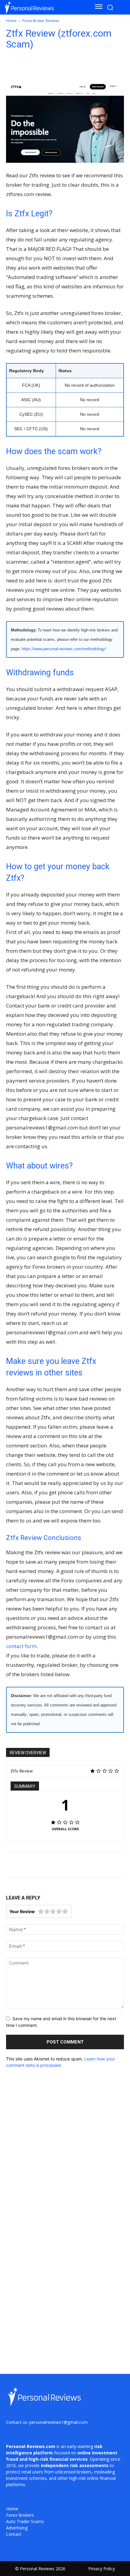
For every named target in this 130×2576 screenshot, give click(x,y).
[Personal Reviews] (42, 7)
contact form (21, 1646)
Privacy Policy (102, 2569)
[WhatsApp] (31, 68)
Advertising (17, 2528)
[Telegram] (59, 68)
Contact (14, 2534)
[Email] (45, 68)
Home (11, 21)
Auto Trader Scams (25, 2521)
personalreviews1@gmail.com (58, 2422)
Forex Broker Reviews (41, 21)
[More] (101, 68)
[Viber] (73, 68)
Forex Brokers (20, 2515)
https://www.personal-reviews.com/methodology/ (64, 649)
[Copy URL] (87, 68)
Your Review (22, 1911)
